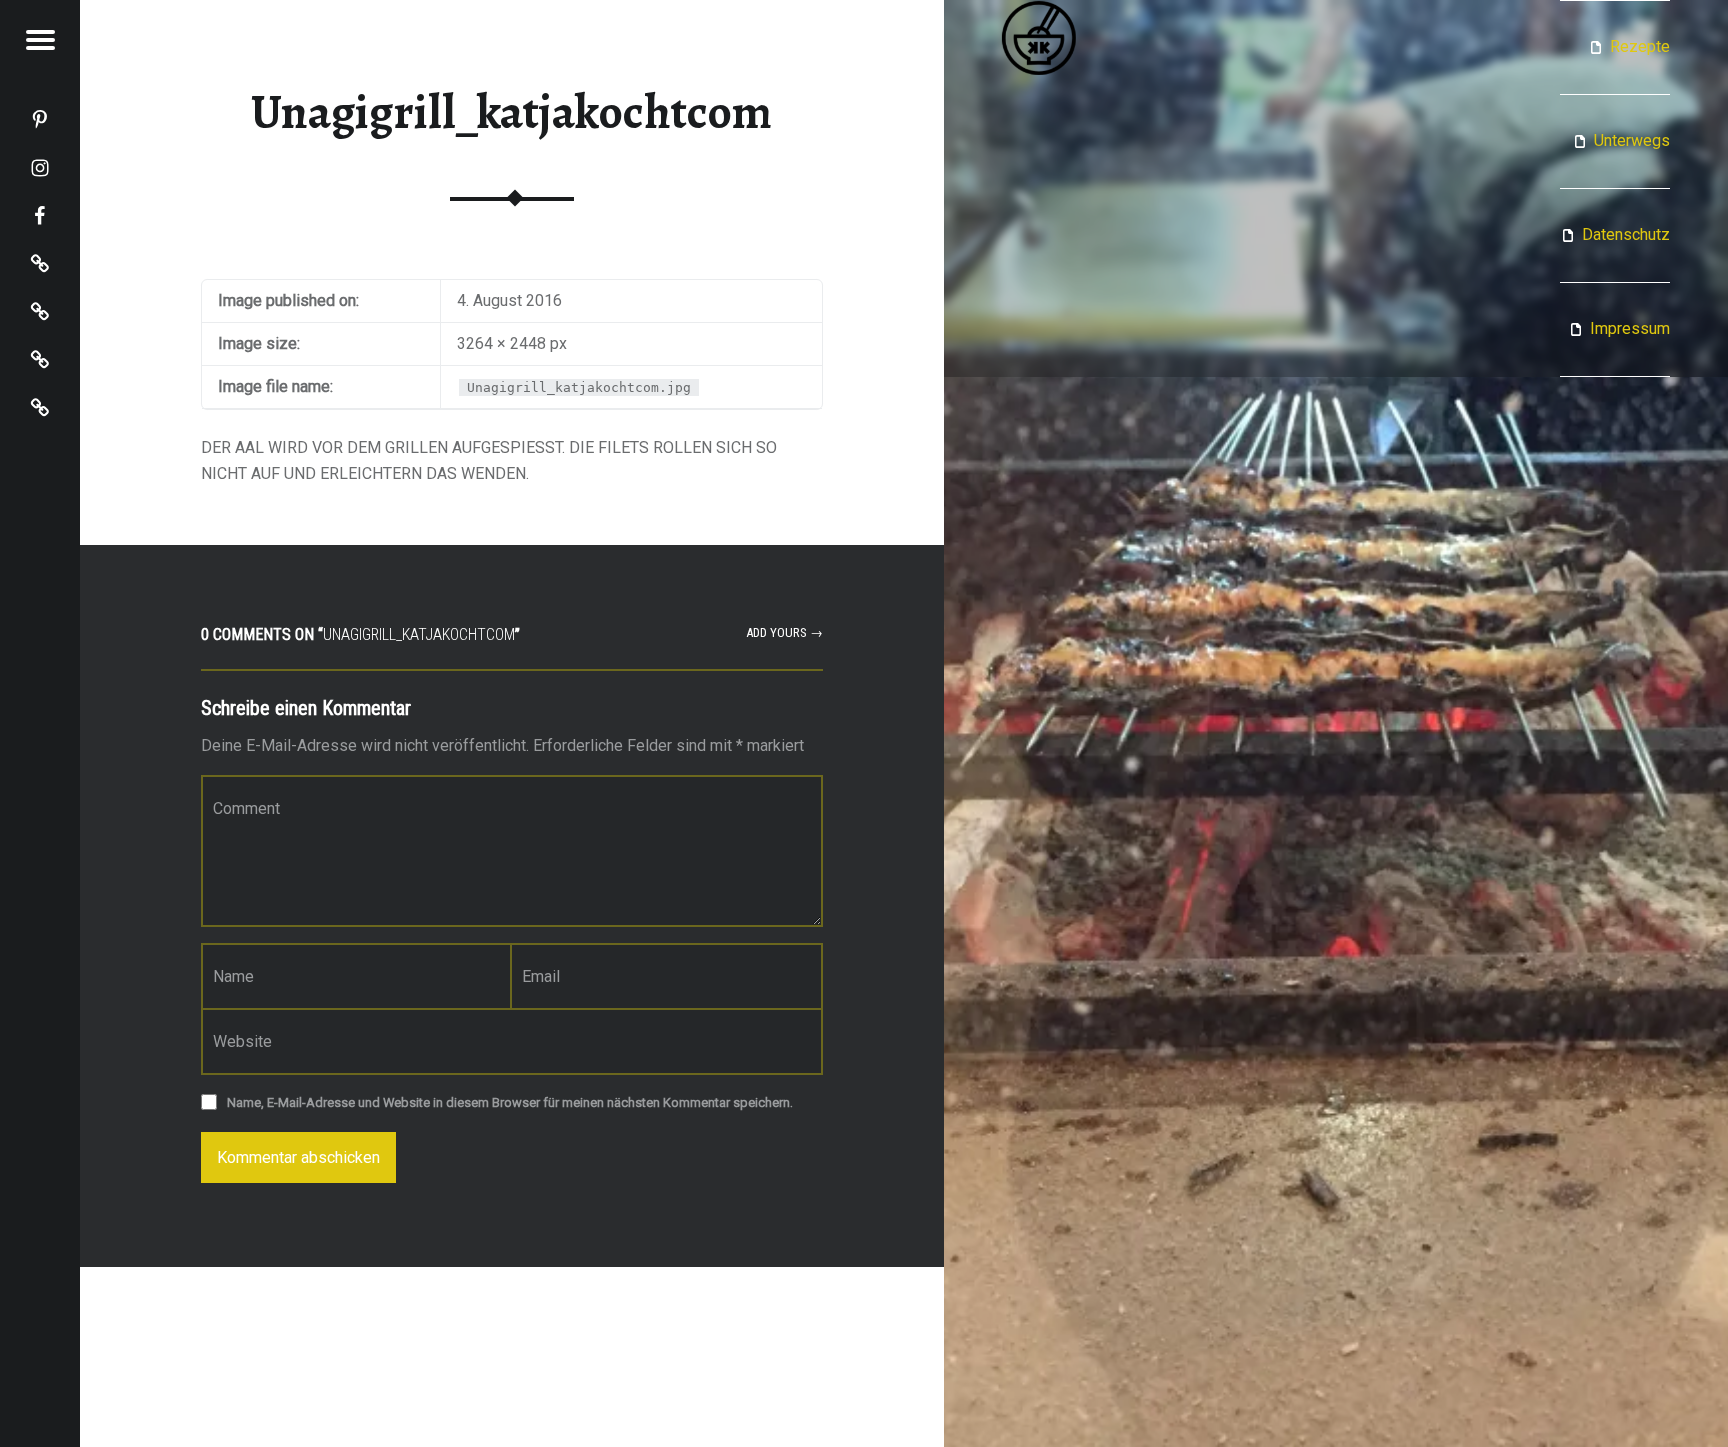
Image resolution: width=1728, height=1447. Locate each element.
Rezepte (1640, 46)
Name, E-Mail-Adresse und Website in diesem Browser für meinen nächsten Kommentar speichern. (510, 1102)
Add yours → (784, 632)
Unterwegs (1632, 140)
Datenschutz (1626, 234)
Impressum (1630, 328)
